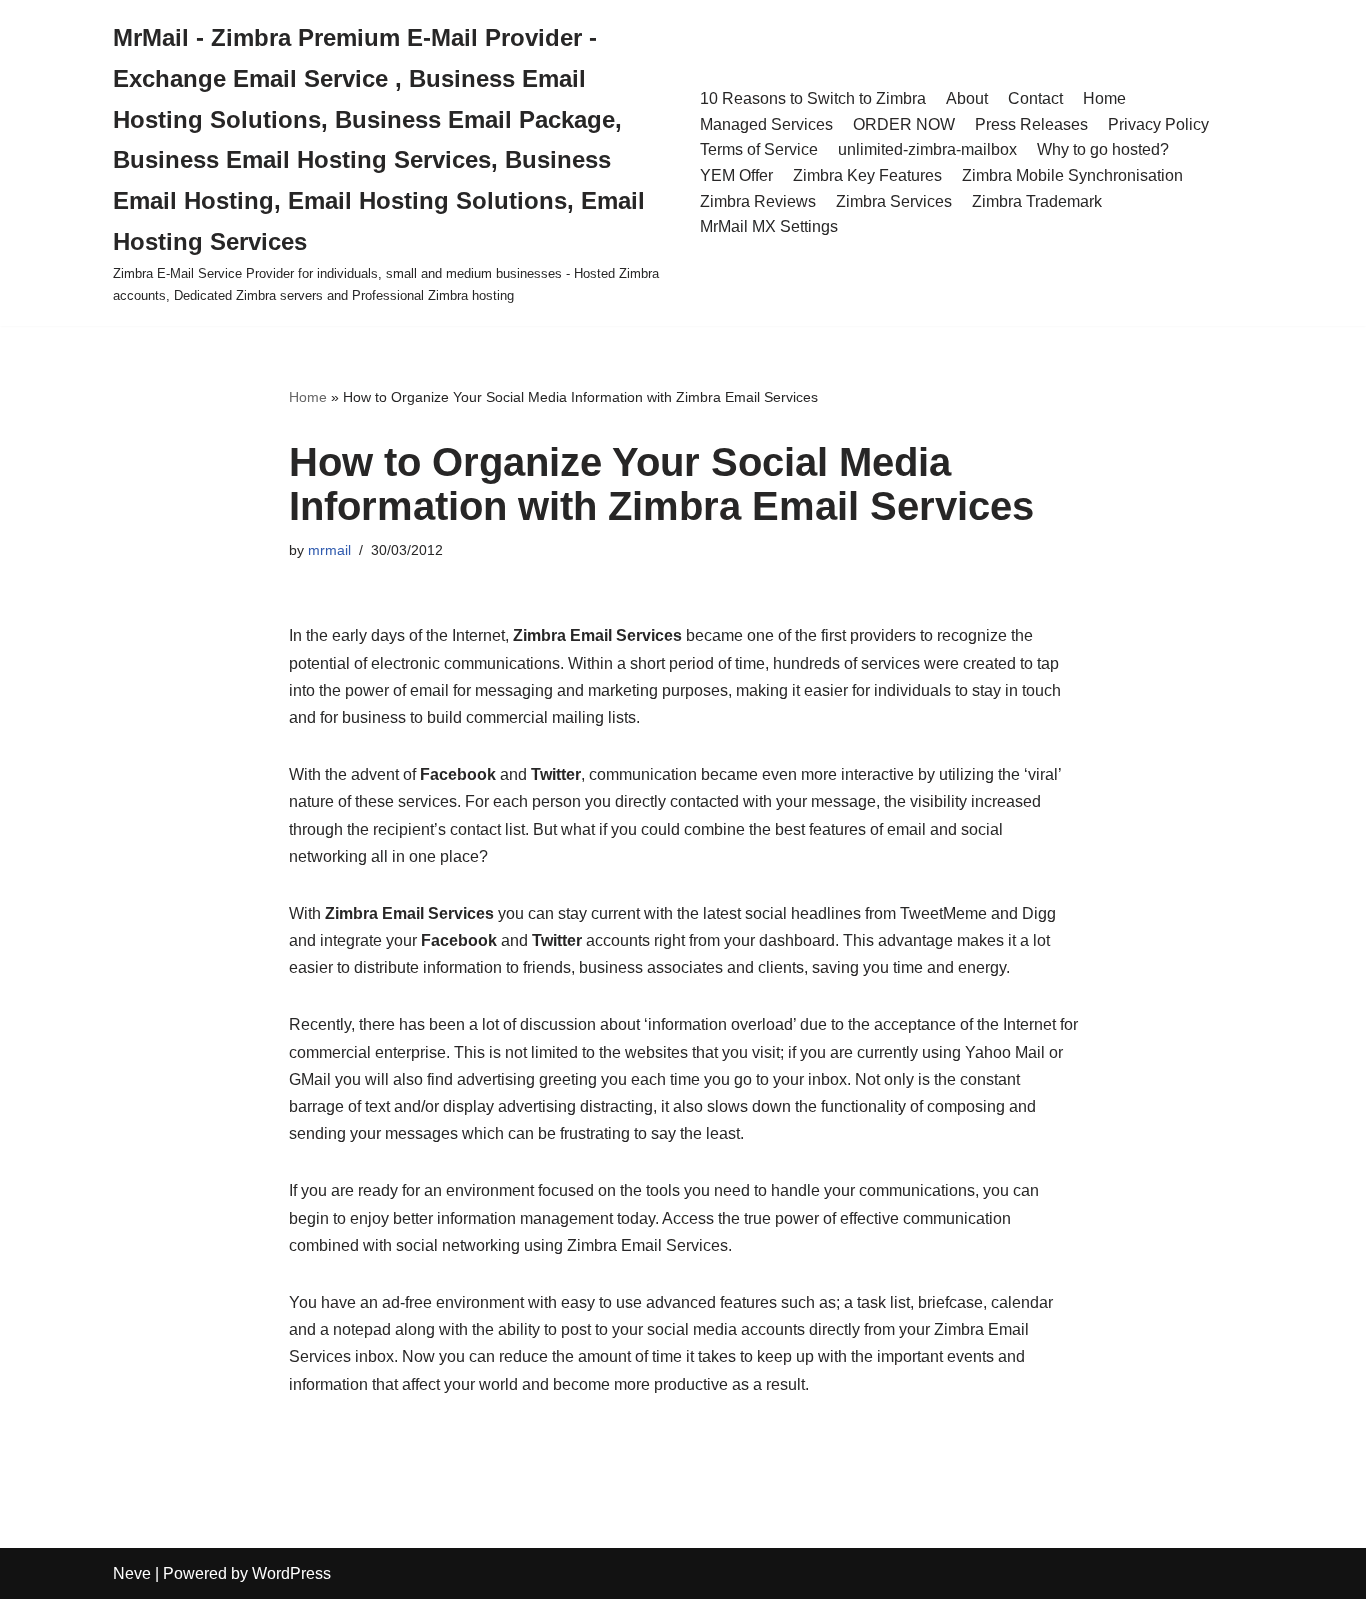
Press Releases (1031, 124)
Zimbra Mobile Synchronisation (1072, 175)
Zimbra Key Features (867, 175)
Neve (132, 1573)
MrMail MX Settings (769, 226)
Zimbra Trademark (1037, 201)
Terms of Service (759, 149)
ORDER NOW (904, 124)
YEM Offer (736, 175)
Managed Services (766, 124)
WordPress (291, 1573)
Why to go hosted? (1103, 149)
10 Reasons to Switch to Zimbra (813, 98)
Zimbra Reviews (758, 201)
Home (1104, 98)
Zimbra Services (894, 201)
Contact (1035, 98)
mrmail (329, 550)
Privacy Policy (1158, 124)
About (967, 98)
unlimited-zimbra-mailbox (927, 149)
